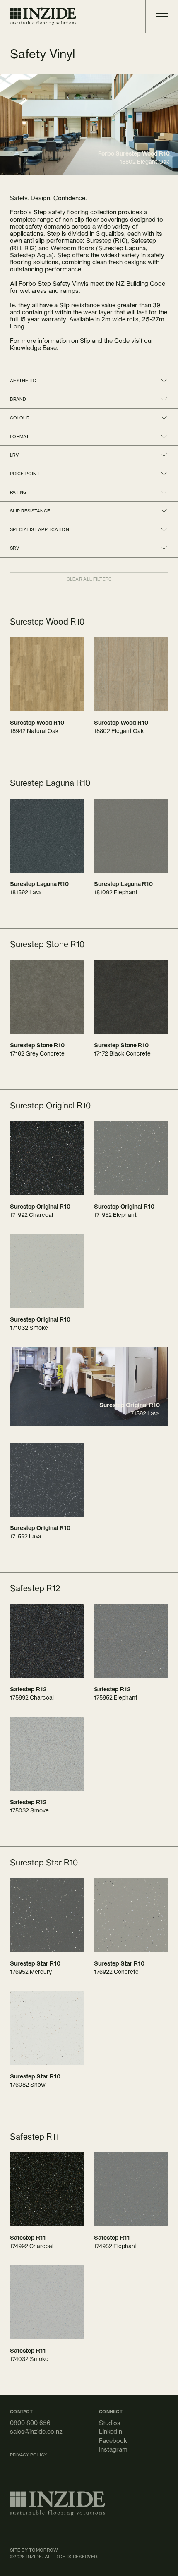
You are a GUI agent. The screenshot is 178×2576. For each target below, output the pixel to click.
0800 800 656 (30, 2423)
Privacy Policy (29, 2455)
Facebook (113, 2441)
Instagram (113, 2449)
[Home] (43, 16)
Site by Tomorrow (34, 2550)
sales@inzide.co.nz (36, 2431)
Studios (110, 2423)
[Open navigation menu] (157, 16)
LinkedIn (111, 2431)
